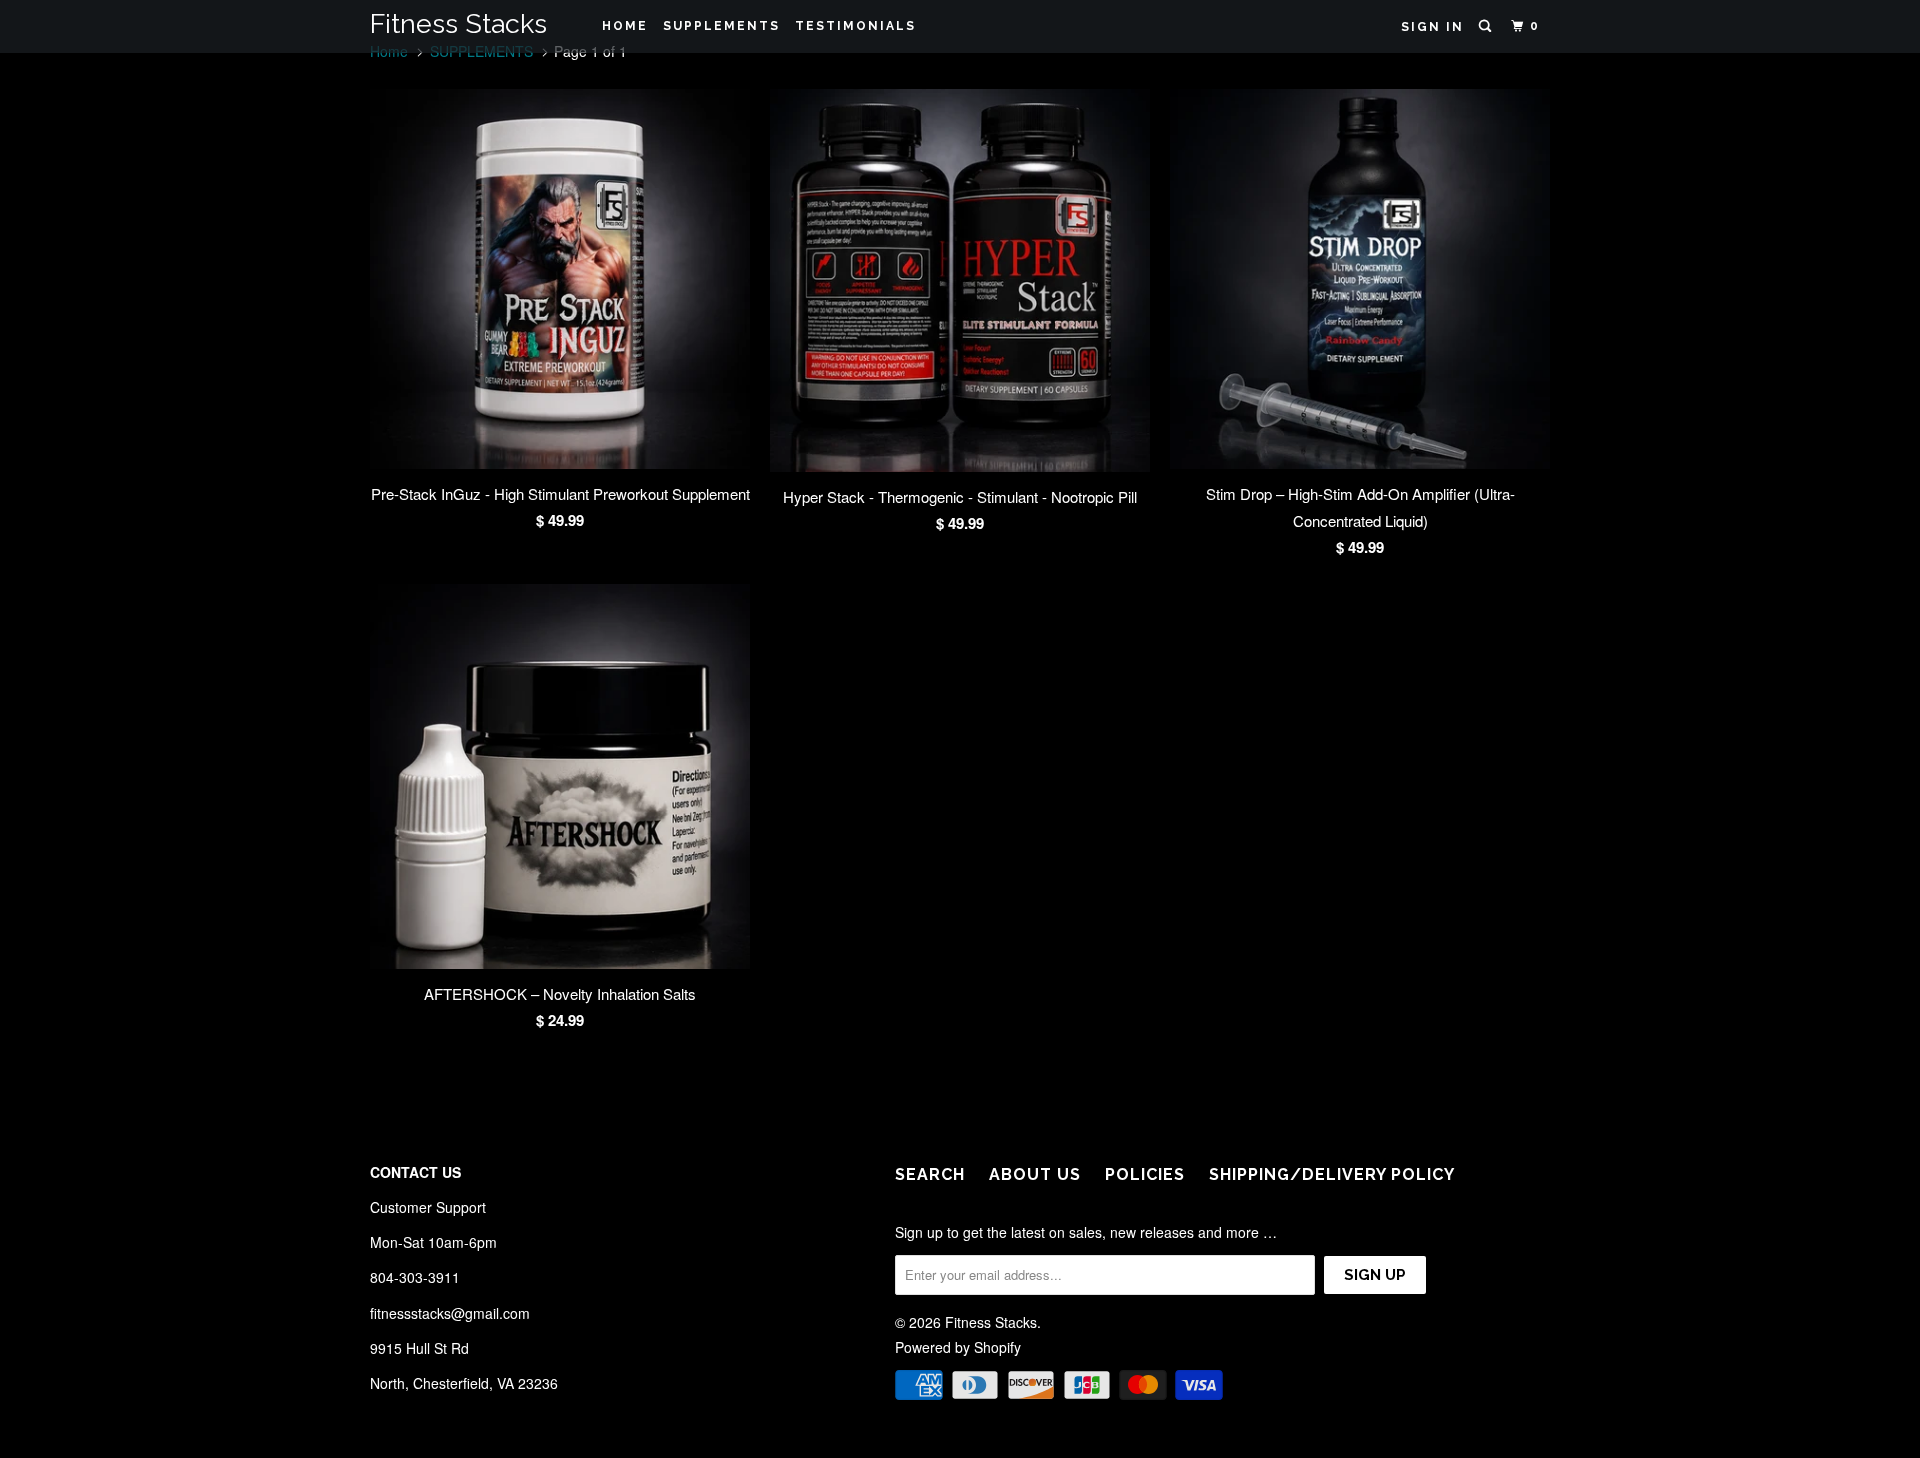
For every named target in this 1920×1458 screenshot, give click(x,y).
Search (930, 1174)
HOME (625, 26)
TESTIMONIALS (855, 26)
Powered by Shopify (958, 1347)
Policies (1145, 1174)
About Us (1035, 1174)
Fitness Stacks (458, 23)
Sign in (1432, 27)
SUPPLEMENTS (721, 26)
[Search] (1487, 26)
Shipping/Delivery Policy (1332, 1174)
